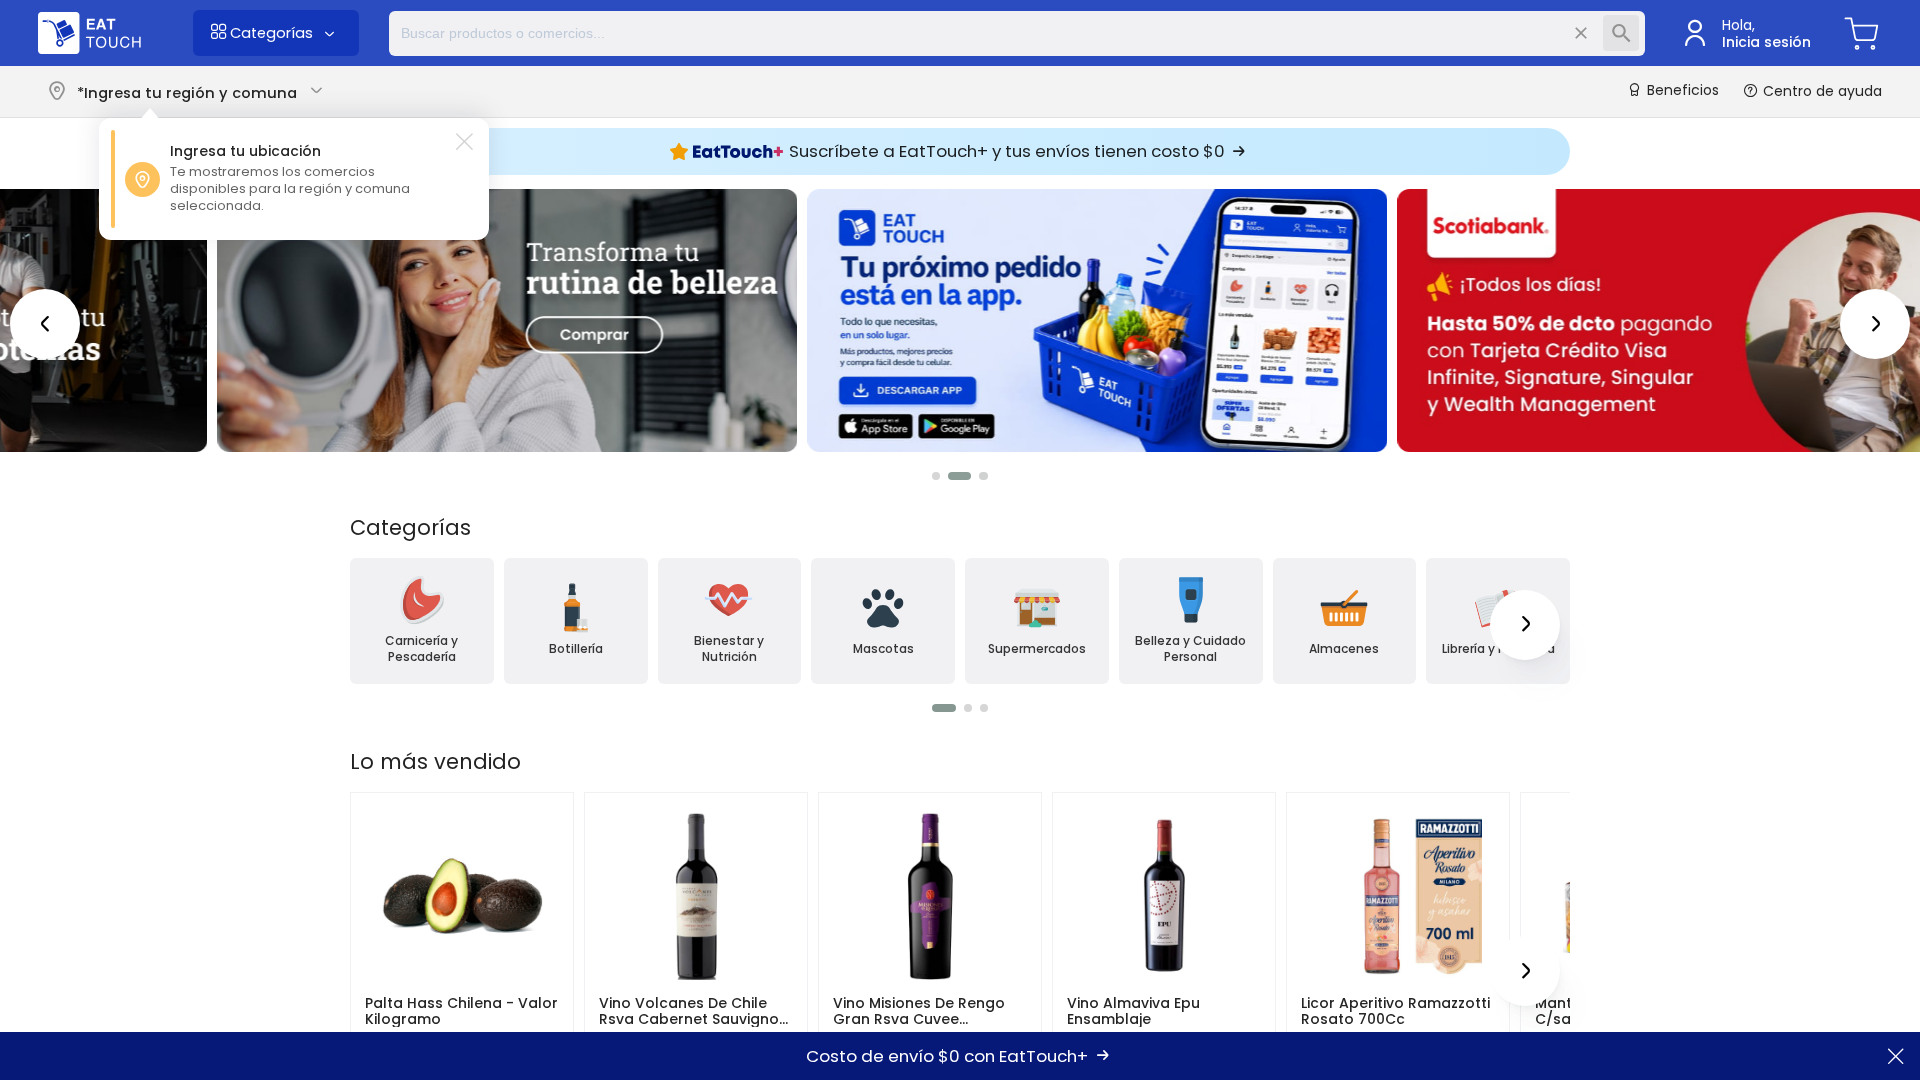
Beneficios (1681, 91)
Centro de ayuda (1820, 91)
